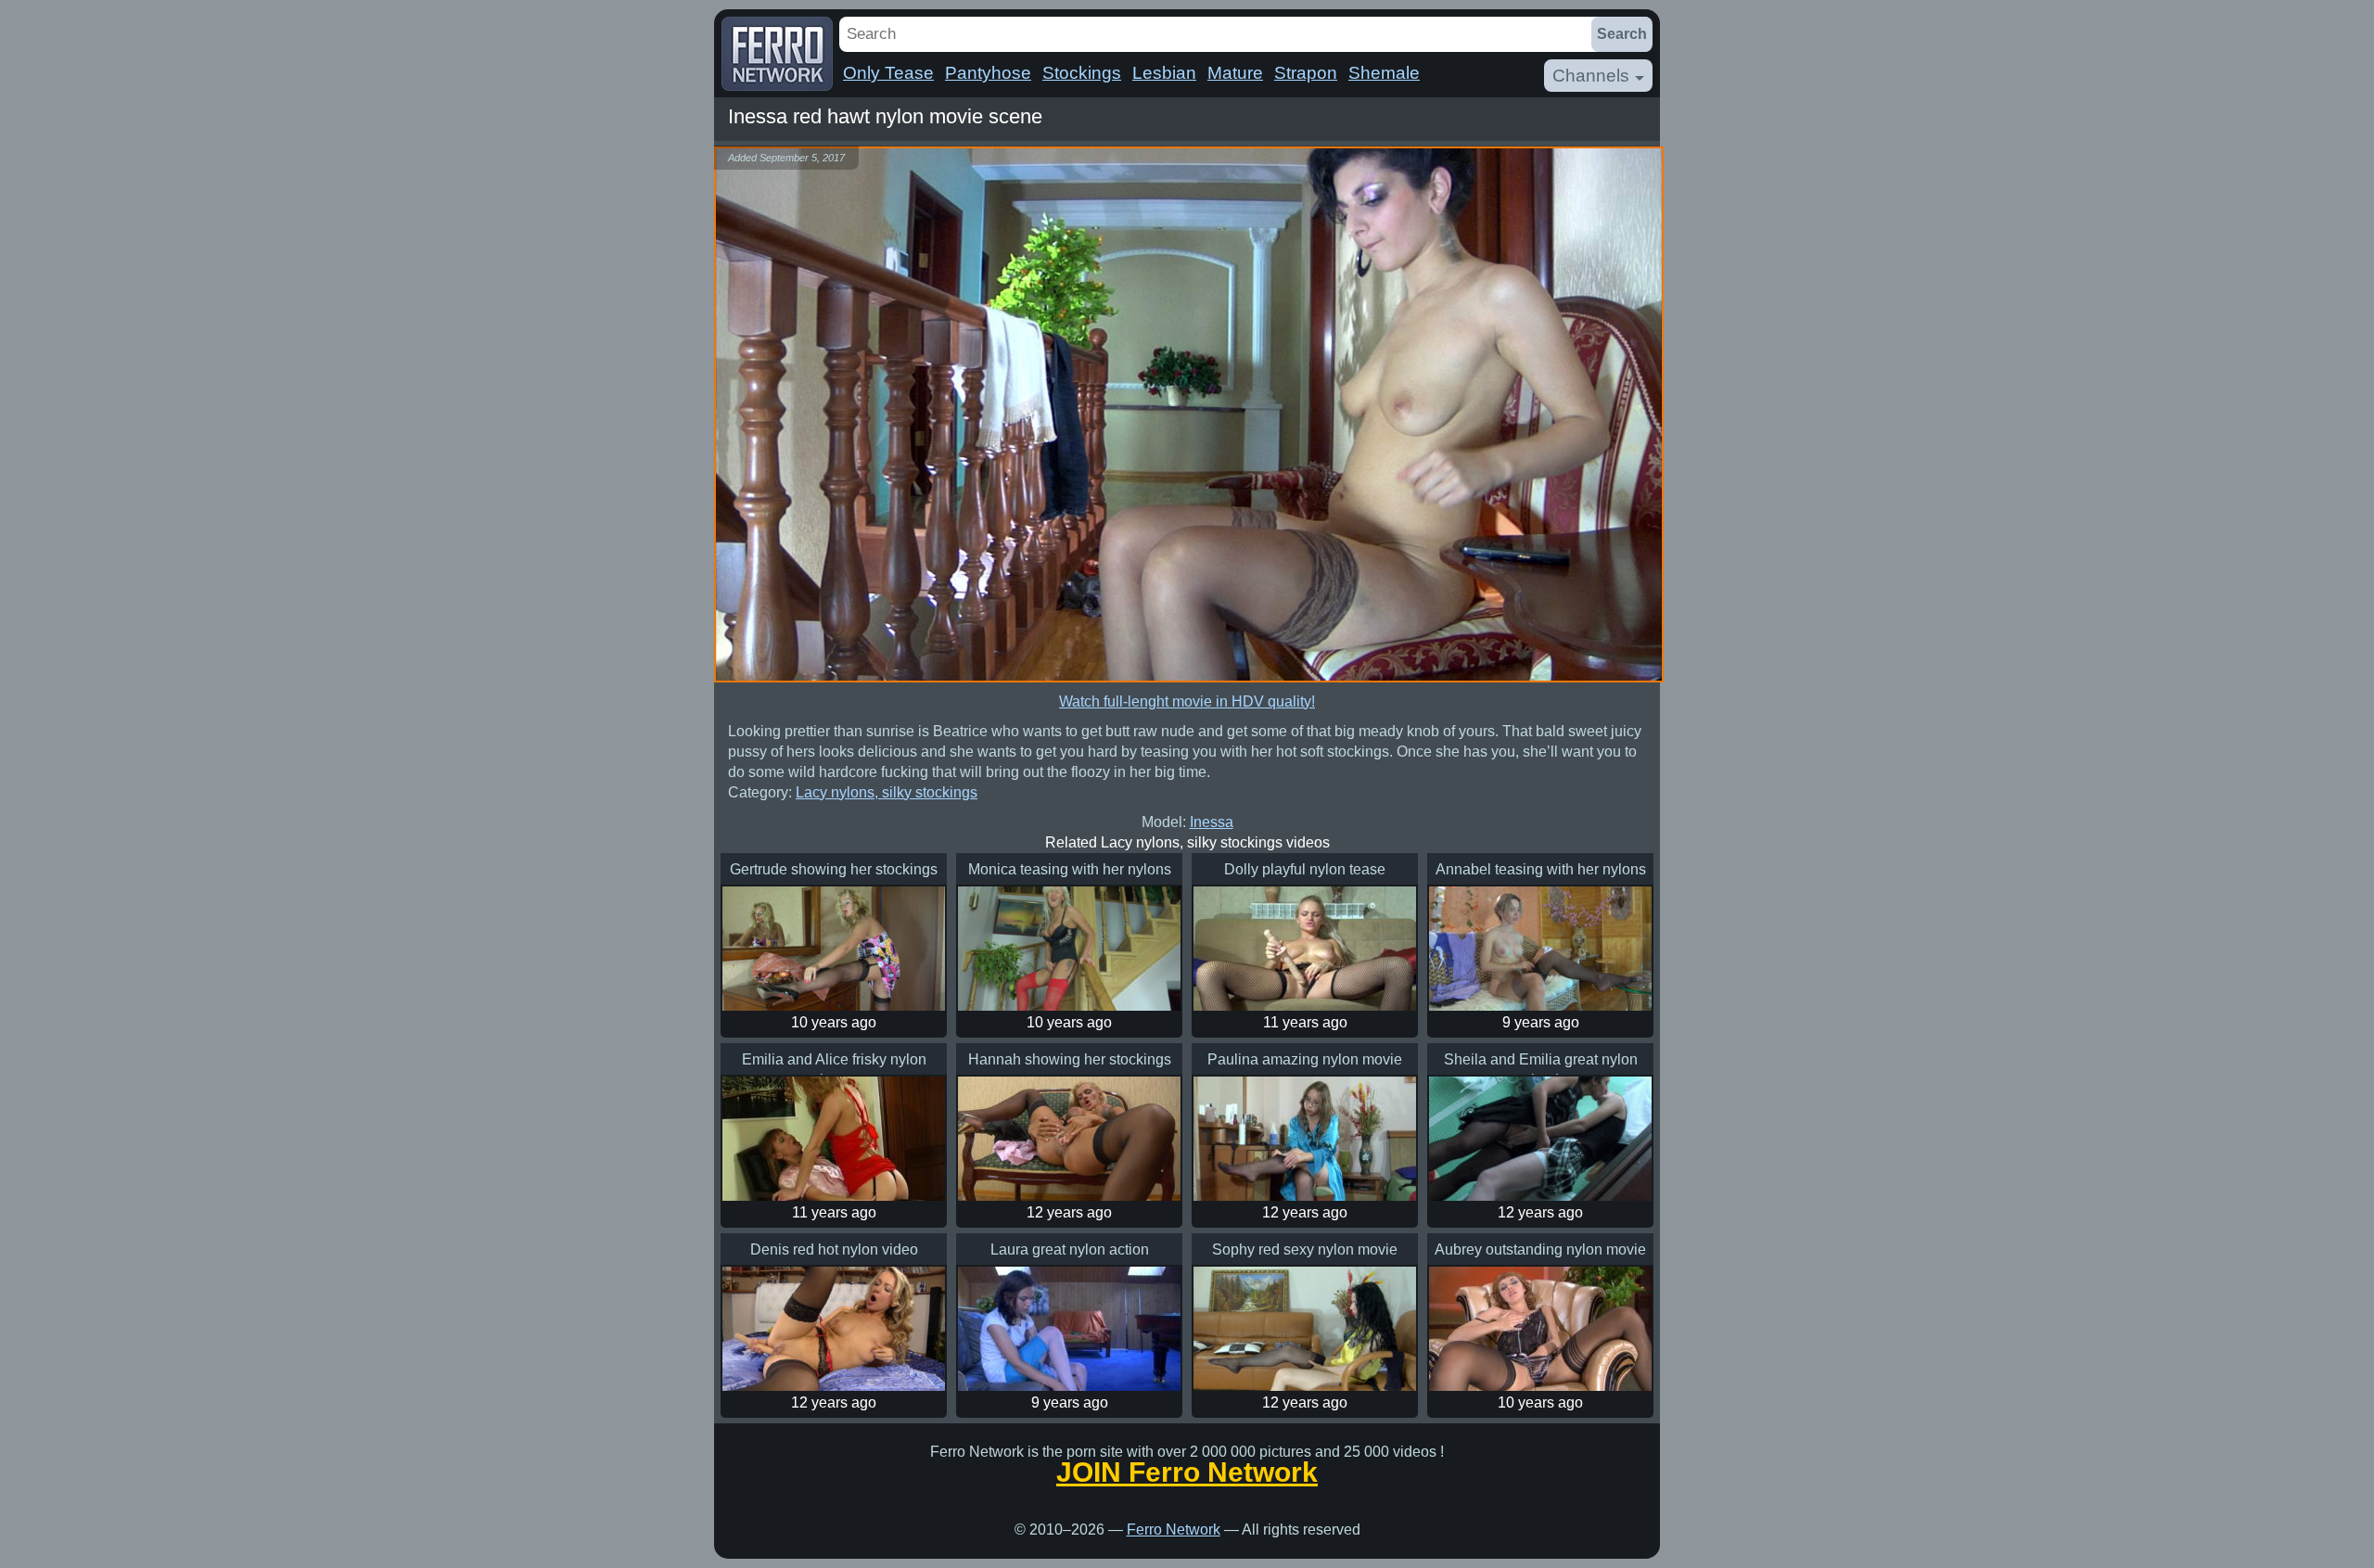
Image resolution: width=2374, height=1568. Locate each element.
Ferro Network (1174, 1530)
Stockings (1082, 73)
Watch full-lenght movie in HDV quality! (1187, 701)
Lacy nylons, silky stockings (887, 792)
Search (1622, 34)
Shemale (1384, 73)
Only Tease (888, 73)
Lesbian (1164, 73)
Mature (1235, 73)
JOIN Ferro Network (1187, 1472)
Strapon (1306, 73)
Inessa (1212, 822)
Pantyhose (988, 73)
